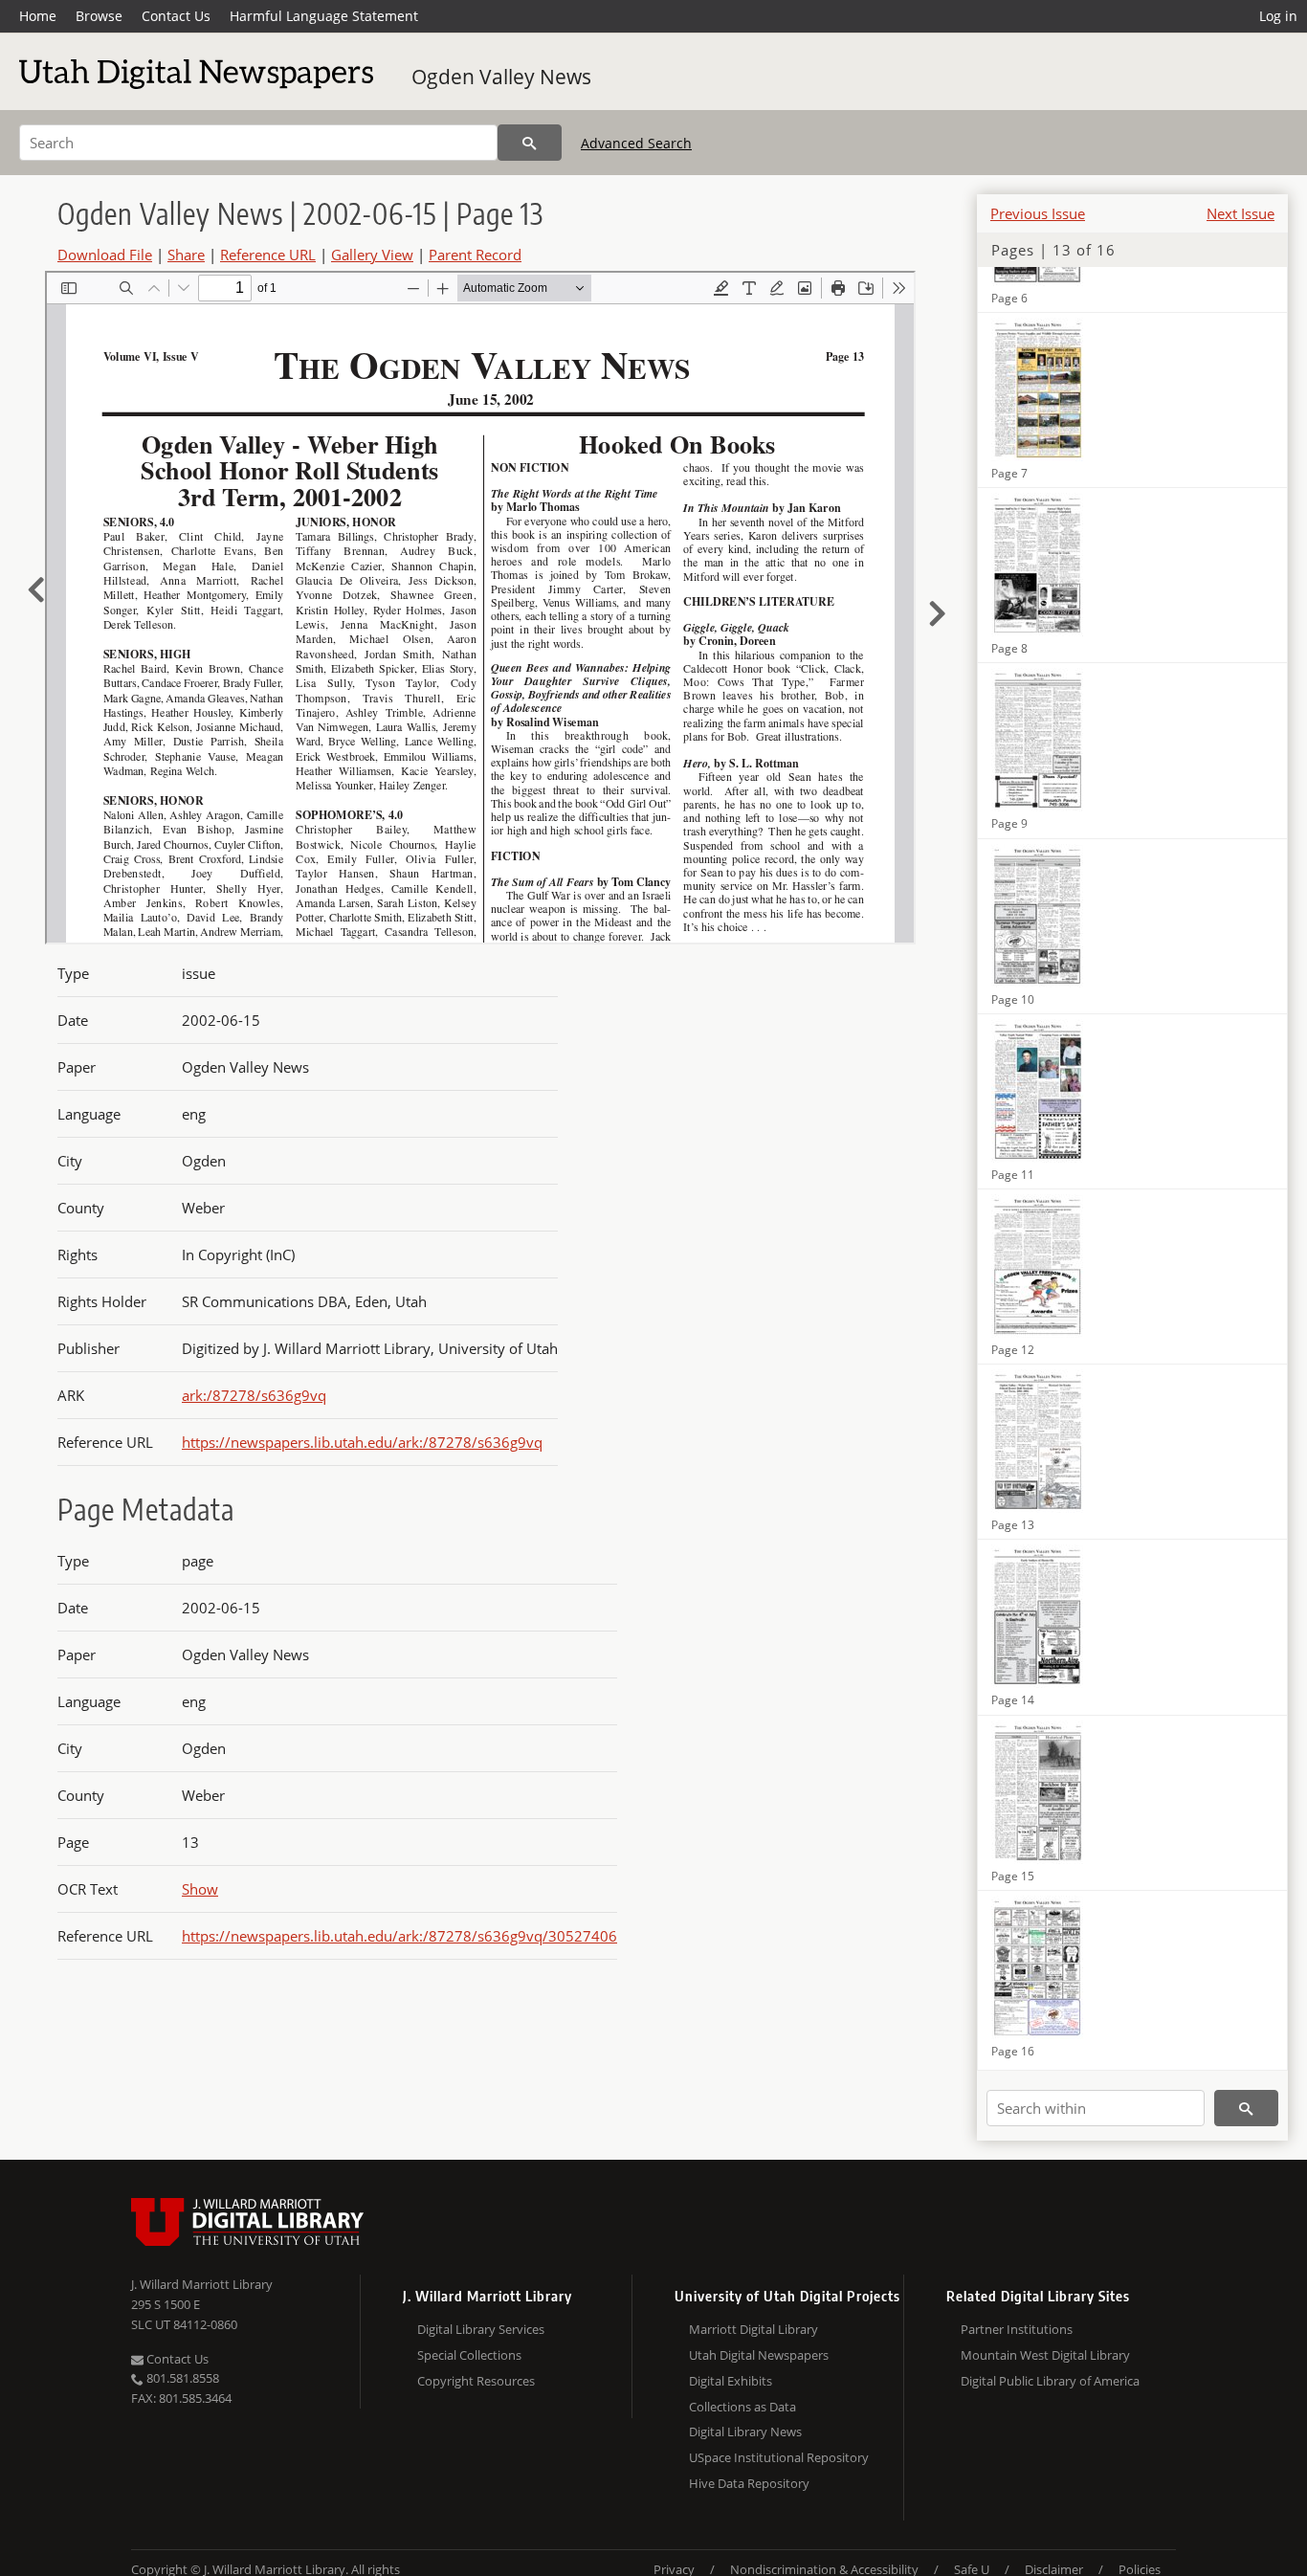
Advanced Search (636, 143)
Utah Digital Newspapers (759, 2355)
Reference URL (268, 255)
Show (200, 1889)
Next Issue (1241, 213)
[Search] (530, 143)
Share (186, 255)
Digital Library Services (481, 2329)
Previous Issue (1038, 213)
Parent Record (475, 255)
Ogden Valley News (501, 77)
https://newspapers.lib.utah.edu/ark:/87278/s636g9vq (362, 1442)
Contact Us (176, 16)
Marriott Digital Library (753, 2329)
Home (38, 16)
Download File (105, 255)
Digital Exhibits (731, 2381)
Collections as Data (742, 2407)
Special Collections (469, 2355)
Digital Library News (745, 2432)
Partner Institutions (1017, 2329)
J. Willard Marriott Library (202, 2284)
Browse (99, 16)
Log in (1278, 16)
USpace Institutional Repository (779, 2457)
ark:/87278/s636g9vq (254, 1395)
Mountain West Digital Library (1045, 2355)
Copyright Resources (476, 2381)
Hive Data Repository (749, 2483)
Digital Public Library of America (1050, 2381)
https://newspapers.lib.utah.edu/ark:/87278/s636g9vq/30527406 (399, 1936)
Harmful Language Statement (324, 16)
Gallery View (372, 255)
